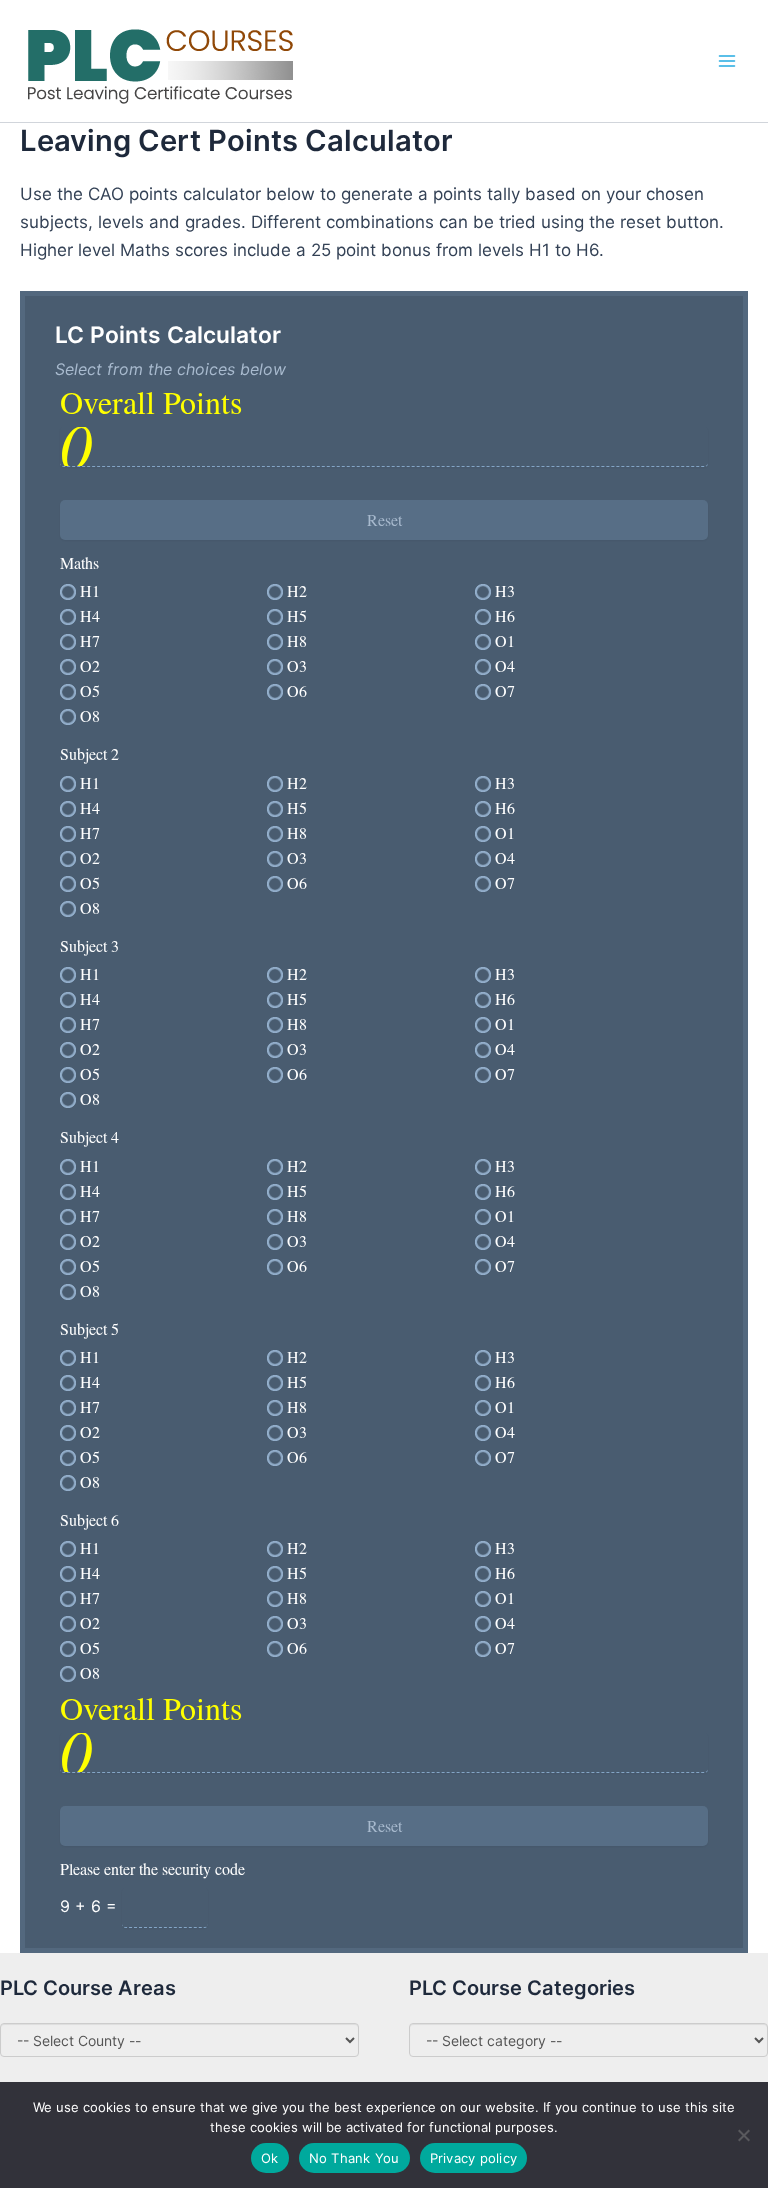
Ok (270, 2158)
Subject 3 (89, 945)
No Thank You (354, 2158)
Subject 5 (89, 1328)
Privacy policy (474, 2158)
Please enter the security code (152, 1868)
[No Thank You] (743, 2135)
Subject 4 (89, 1136)
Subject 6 (89, 1519)
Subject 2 (89, 753)
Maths (79, 562)
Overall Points (151, 401)
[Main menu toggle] (727, 61)
